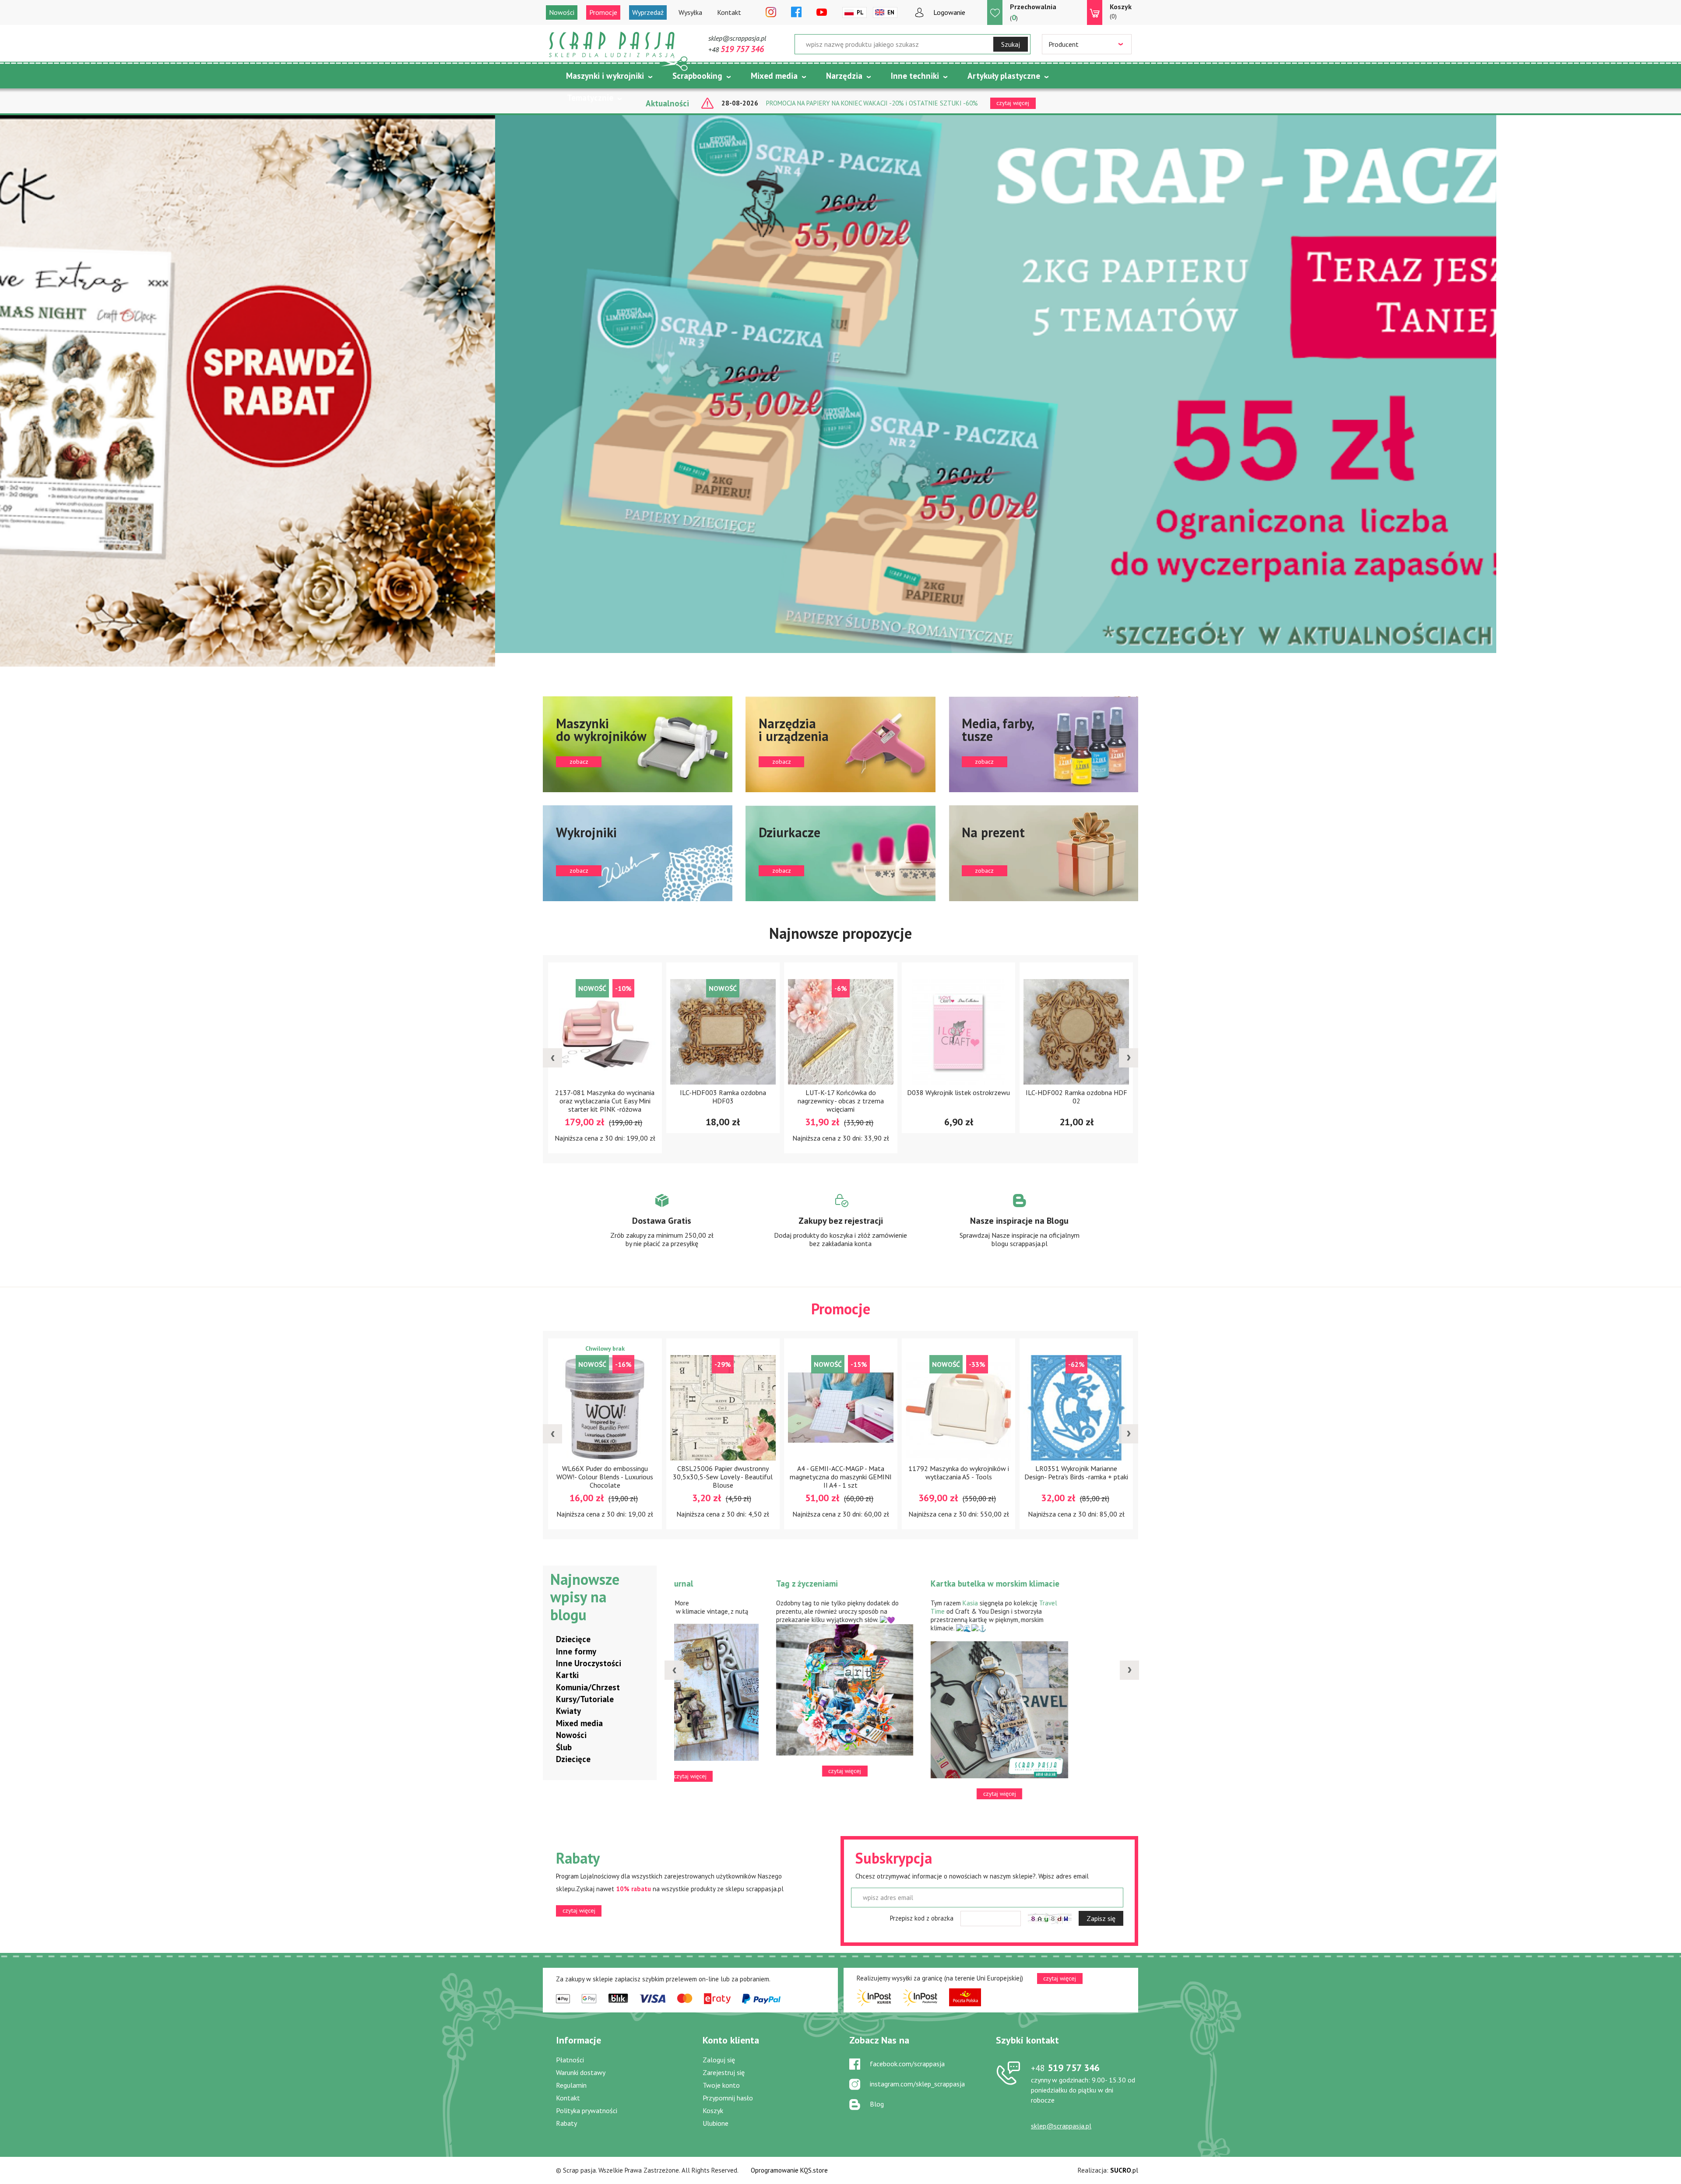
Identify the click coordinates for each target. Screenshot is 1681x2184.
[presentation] (552, 1058)
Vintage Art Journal (869, 1584)
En (891, 12)
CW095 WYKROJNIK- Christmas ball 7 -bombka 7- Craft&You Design (840, 1097)
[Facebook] (796, 13)
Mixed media (774, 76)
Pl (860, 12)
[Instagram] (771, 13)
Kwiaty (568, 1711)
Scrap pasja (612, 45)
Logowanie (949, 12)
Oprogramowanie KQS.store (789, 2170)
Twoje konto (721, 2085)
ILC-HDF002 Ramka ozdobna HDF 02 (723, 1097)
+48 (736, 49)
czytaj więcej (579, 1910)
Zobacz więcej (662, 1229)
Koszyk (713, 2110)
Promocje (603, 12)
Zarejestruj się (724, 2072)
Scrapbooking (697, 76)
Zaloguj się (719, 2060)
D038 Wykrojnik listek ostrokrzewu (605, 1092)
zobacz (638, 744)
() (1033, 12)
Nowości (562, 12)
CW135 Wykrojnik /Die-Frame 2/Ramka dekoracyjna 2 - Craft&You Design (840, 1477)
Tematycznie (590, 98)
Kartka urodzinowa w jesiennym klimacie (738, 1589)
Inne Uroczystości (589, 1663)
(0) (1121, 11)
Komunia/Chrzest (588, 1687)
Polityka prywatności (587, 2110)
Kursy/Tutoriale (585, 1699)
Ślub (564, 1747)
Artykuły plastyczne (1004, 76)
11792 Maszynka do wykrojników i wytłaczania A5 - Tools (605, 1473)
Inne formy (576, 1651)
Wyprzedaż (648, 12)
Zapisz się (1101, 1918)
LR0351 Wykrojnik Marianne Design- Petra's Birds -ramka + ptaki (723, 1473)
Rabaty (566, 2123)
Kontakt (729, 12)
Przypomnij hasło (728, 2098)
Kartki (567, 1675)
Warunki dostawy (581, 2072)
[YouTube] (822, 13)
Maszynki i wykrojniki (605, 76)
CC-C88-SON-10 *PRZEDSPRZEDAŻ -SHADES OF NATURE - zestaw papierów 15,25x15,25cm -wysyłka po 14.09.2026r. (1076, 1485)
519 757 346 (1065, 2068)
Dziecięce (573, 1639)
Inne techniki (915, 76)
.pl (1124, 2170)
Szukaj (1011, 44)
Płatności (570, 2060)
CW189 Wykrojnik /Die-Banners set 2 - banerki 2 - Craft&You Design (1076, 1097)
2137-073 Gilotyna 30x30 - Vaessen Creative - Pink (958, 1473)
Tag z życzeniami (1019, 1584)
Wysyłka (690, 12)
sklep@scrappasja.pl (737, 38)
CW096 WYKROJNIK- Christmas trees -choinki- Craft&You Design (958, 1097)
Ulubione (716, 2123)
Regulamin (571, 2085)
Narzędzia (844, 76)
